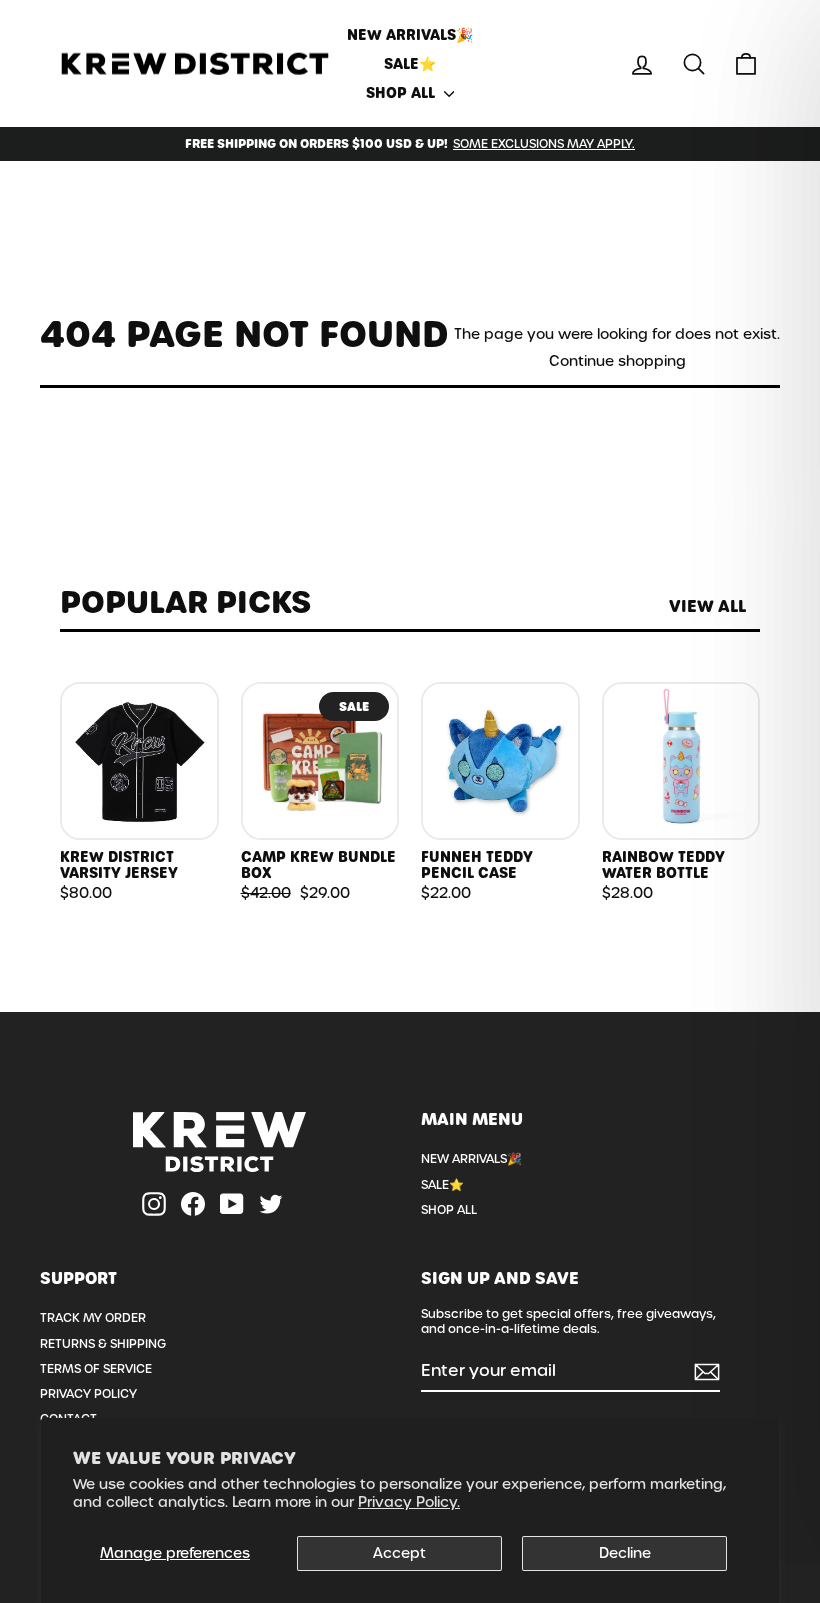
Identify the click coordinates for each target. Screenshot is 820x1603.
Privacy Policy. (409, 1502)
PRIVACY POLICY (88, 1394)
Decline (625, 1553)
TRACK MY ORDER (93, 1318)
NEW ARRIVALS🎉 (410, 35)
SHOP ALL (402, 93)
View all (707, 606)
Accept (399, 1553)
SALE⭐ (410, 64)
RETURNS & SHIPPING (103, 1344)
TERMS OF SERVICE (96, 1369)
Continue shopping (617, 361)
